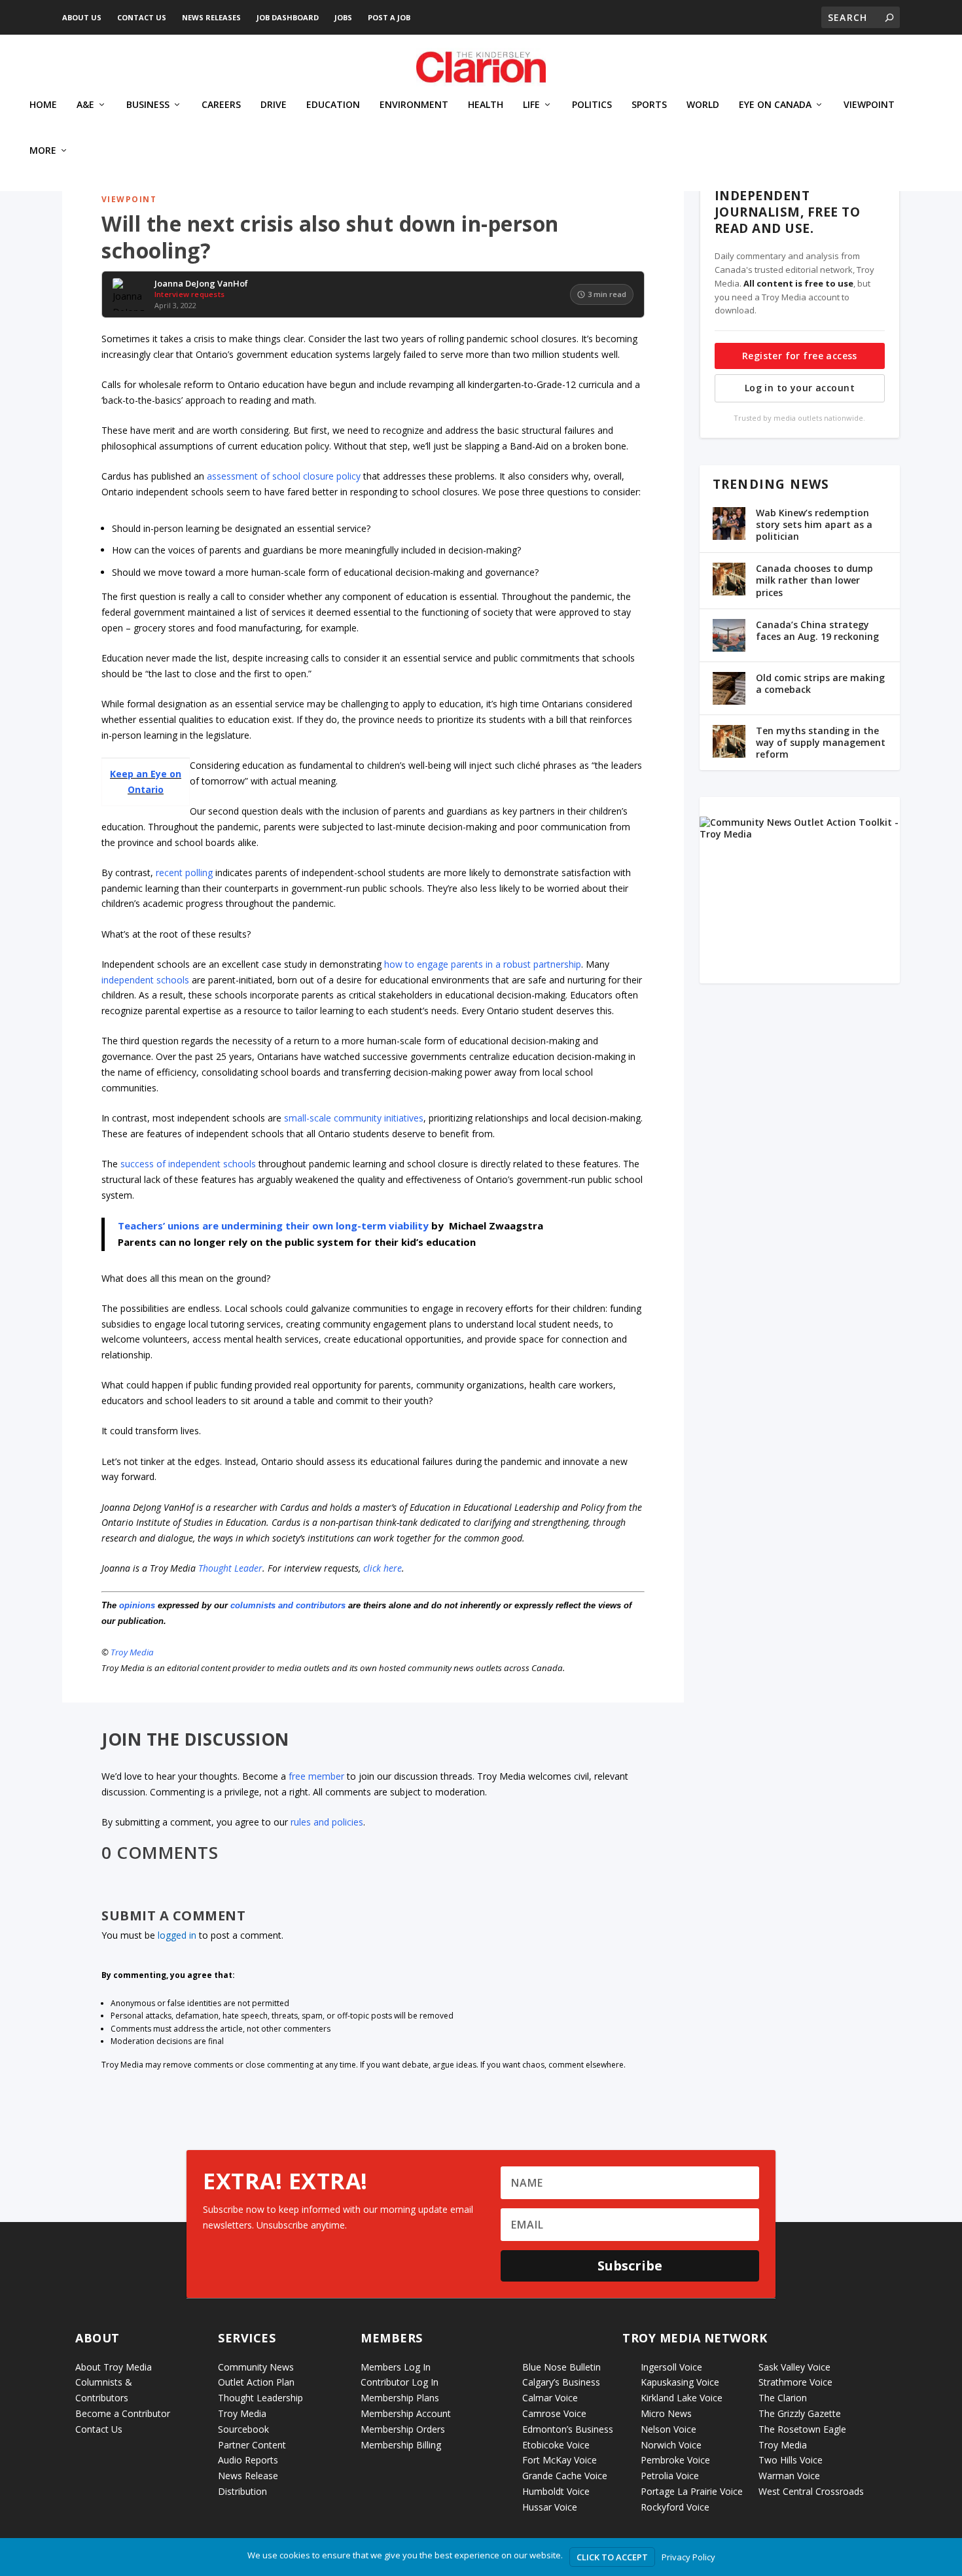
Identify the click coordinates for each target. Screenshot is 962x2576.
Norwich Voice (671, 2445)
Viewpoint (869, 105)
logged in (177, 1935)
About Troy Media (114, 2367)
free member (316, 1776)
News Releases (211, 17)
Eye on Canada (775, 105)
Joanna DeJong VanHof (201, 284)
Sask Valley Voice (794, 2367)
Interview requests (189, 294)
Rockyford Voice (675, 2507)
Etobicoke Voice (556, 2445)
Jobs (343, 17)
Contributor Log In (400, 2382)
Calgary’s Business (561, 2382)
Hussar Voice (550, 2507)
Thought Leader (230, 1568)
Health (486, 105)
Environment (414, 105)
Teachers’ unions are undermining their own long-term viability (273, 1226)
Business (148, 105)
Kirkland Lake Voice (682, 2398)
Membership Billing (401, 2445)
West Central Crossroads (811, 2491)
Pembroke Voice (675, 2460)
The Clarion (783, 2398)
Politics (592, 105)
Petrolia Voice (670, 2476)
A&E (85, 105)
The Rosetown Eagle (802, 2429)
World (703, 105)
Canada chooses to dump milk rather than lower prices (814, 580)
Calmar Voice (550, 2398)
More (43, 151)
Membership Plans (400, 2398)
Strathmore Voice (795, 2382)
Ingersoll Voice (671, 2367)
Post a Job (389, 17)
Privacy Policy (688, 2557)
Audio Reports (248, 2460)
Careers (221, 105)
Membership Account (406, 2413)
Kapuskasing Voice (680, 2382)
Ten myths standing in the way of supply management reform (821, 742)
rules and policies (327, 1822)
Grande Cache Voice (565, 2476)
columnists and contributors (288, 1605)
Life (531, 105)
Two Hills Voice (791, 2460)
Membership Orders (403, 2429)
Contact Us (142, 17)
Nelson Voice (668, 2429)
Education (333, 105)
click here (383, 1568)
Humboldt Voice (556, 2491)
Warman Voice (789, 2476)
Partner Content (252, 2445)
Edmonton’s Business (568, 2429)
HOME (43, 105)
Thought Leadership (260, 2398)
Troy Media (132, 1652)
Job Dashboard (288, 17)
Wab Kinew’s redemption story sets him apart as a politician (814, 524)
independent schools (145, 980)
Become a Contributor (123, 2413)
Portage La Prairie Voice (692, 2491)
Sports (649, 105)
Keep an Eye (138, 774)
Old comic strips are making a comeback (820, 683)
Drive (274, 105)
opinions (137, 1605)
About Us (82, 17)
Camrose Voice (554, 2413)
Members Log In (396, 2367)
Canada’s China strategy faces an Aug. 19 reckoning (817, 630)
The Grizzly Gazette (800, 2413)
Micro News (666, 2413)
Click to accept (612, 2557)
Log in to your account (800, 388)
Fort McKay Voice (560, 2460)
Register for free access (800, 356)
